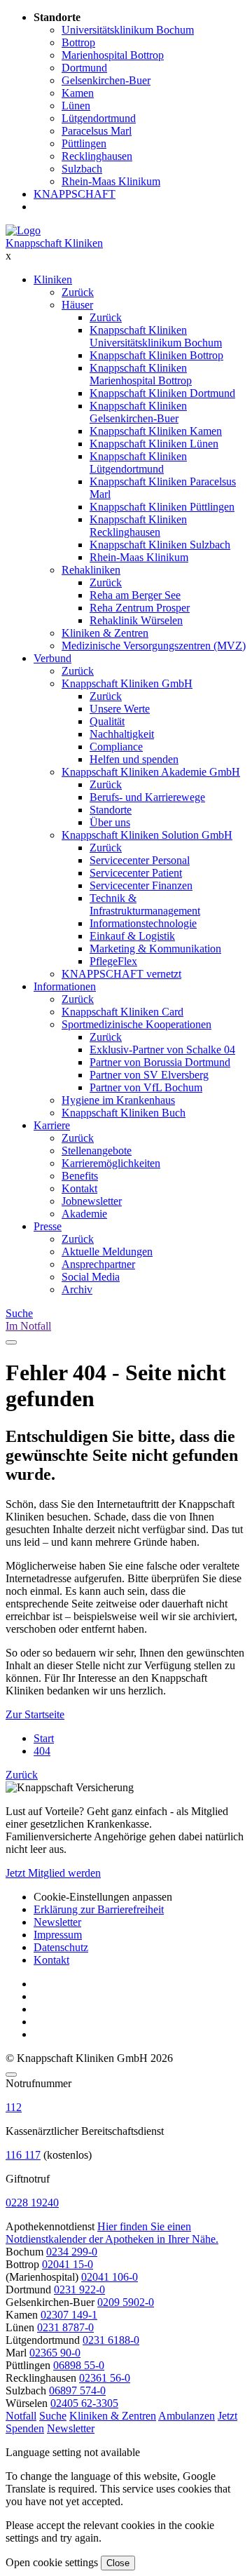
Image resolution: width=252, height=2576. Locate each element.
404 (42, 1751)
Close (118, 2563)
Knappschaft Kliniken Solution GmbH (147, 835)
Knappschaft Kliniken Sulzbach (160, 545)
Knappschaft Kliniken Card (122, 1012)
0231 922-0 (79, 2290)
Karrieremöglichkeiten (111, 1163)
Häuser (77, 305)
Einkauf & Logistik (132, 936)
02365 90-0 (55, 2353)
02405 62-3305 (84, 2403)
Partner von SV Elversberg (149, 1075)
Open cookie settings (52, 2562)
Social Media (91, 1277)
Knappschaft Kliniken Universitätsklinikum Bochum (156, 336)
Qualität (107, 721)
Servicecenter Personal (140, 860)
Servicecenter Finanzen (141, 885)
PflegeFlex (113, 961)
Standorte (111, 810)
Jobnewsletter (92, 1201)
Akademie (84, 1214)
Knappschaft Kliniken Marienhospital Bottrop (141, 374)
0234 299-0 (72, 2252)
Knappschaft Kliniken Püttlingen (162, 507)
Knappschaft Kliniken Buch (124, 1113)
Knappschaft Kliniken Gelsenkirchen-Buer (138, 412)
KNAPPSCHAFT (75, 194)
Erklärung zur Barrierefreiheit (99, 1909)
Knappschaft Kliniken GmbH (127, 683)
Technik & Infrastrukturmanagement (145, 904)
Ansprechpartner (98, 1264)
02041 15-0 (68, 2264)
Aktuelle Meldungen (107, 1252)
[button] (21, 2416)
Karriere (52, 1125)
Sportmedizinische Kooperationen (136, 1024)
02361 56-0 (105, 2378)
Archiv (77, 1289)
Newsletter (57, 1922)
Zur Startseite (35, 1714)
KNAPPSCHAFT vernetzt (121, 974)
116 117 (23, 2155)
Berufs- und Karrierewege (147, 797)
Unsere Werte (120, 709)
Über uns (110, 822)
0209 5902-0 (126, 2302)
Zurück (78, 292)
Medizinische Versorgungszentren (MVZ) (154, 646)
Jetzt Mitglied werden (53, 1873)
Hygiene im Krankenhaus (118, 1100)
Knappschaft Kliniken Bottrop (156, 355)
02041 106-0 (110, 2277)
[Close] (11, 2075)
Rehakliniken (91, 570)
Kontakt (79, 1188)
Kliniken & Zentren (105, 633)
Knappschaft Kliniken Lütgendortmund (138, 463)
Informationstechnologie (143, 923)
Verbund (52, 658)
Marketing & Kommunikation (155, 949)
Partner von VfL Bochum (146, 1087)
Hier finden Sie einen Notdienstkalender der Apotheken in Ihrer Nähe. (112, 2233)
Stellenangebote (97, 1151)
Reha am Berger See (135, 595)
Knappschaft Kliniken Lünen (154, 444)
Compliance (116, 747)
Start (44, 1738)
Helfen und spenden (134, 759)
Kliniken (53, 279)
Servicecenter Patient (136, 873)
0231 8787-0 (65, 2327)
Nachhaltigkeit (122, 734)
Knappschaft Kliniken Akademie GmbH (151, 772)
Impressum (58, 1935)
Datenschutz (61, 1947)
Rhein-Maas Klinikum (139, 557)
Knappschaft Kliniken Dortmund (162, 393)
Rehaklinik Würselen (136, 620)
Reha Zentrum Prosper (140, 608)
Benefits (80, 1176)
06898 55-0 (79, 2365)
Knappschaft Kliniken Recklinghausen (138, 526)
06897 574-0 (77, 2390)
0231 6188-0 (111, 2340)
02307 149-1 (69, 2315)
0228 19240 (32, 2203)
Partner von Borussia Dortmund (160, 1062)
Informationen (65, 986)
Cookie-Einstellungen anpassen (103, 1897)
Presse (48, 1226)
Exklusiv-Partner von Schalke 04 (162, 1050)
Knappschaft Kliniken (54, 243)
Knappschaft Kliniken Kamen (156, 431)
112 (14, 2107)
